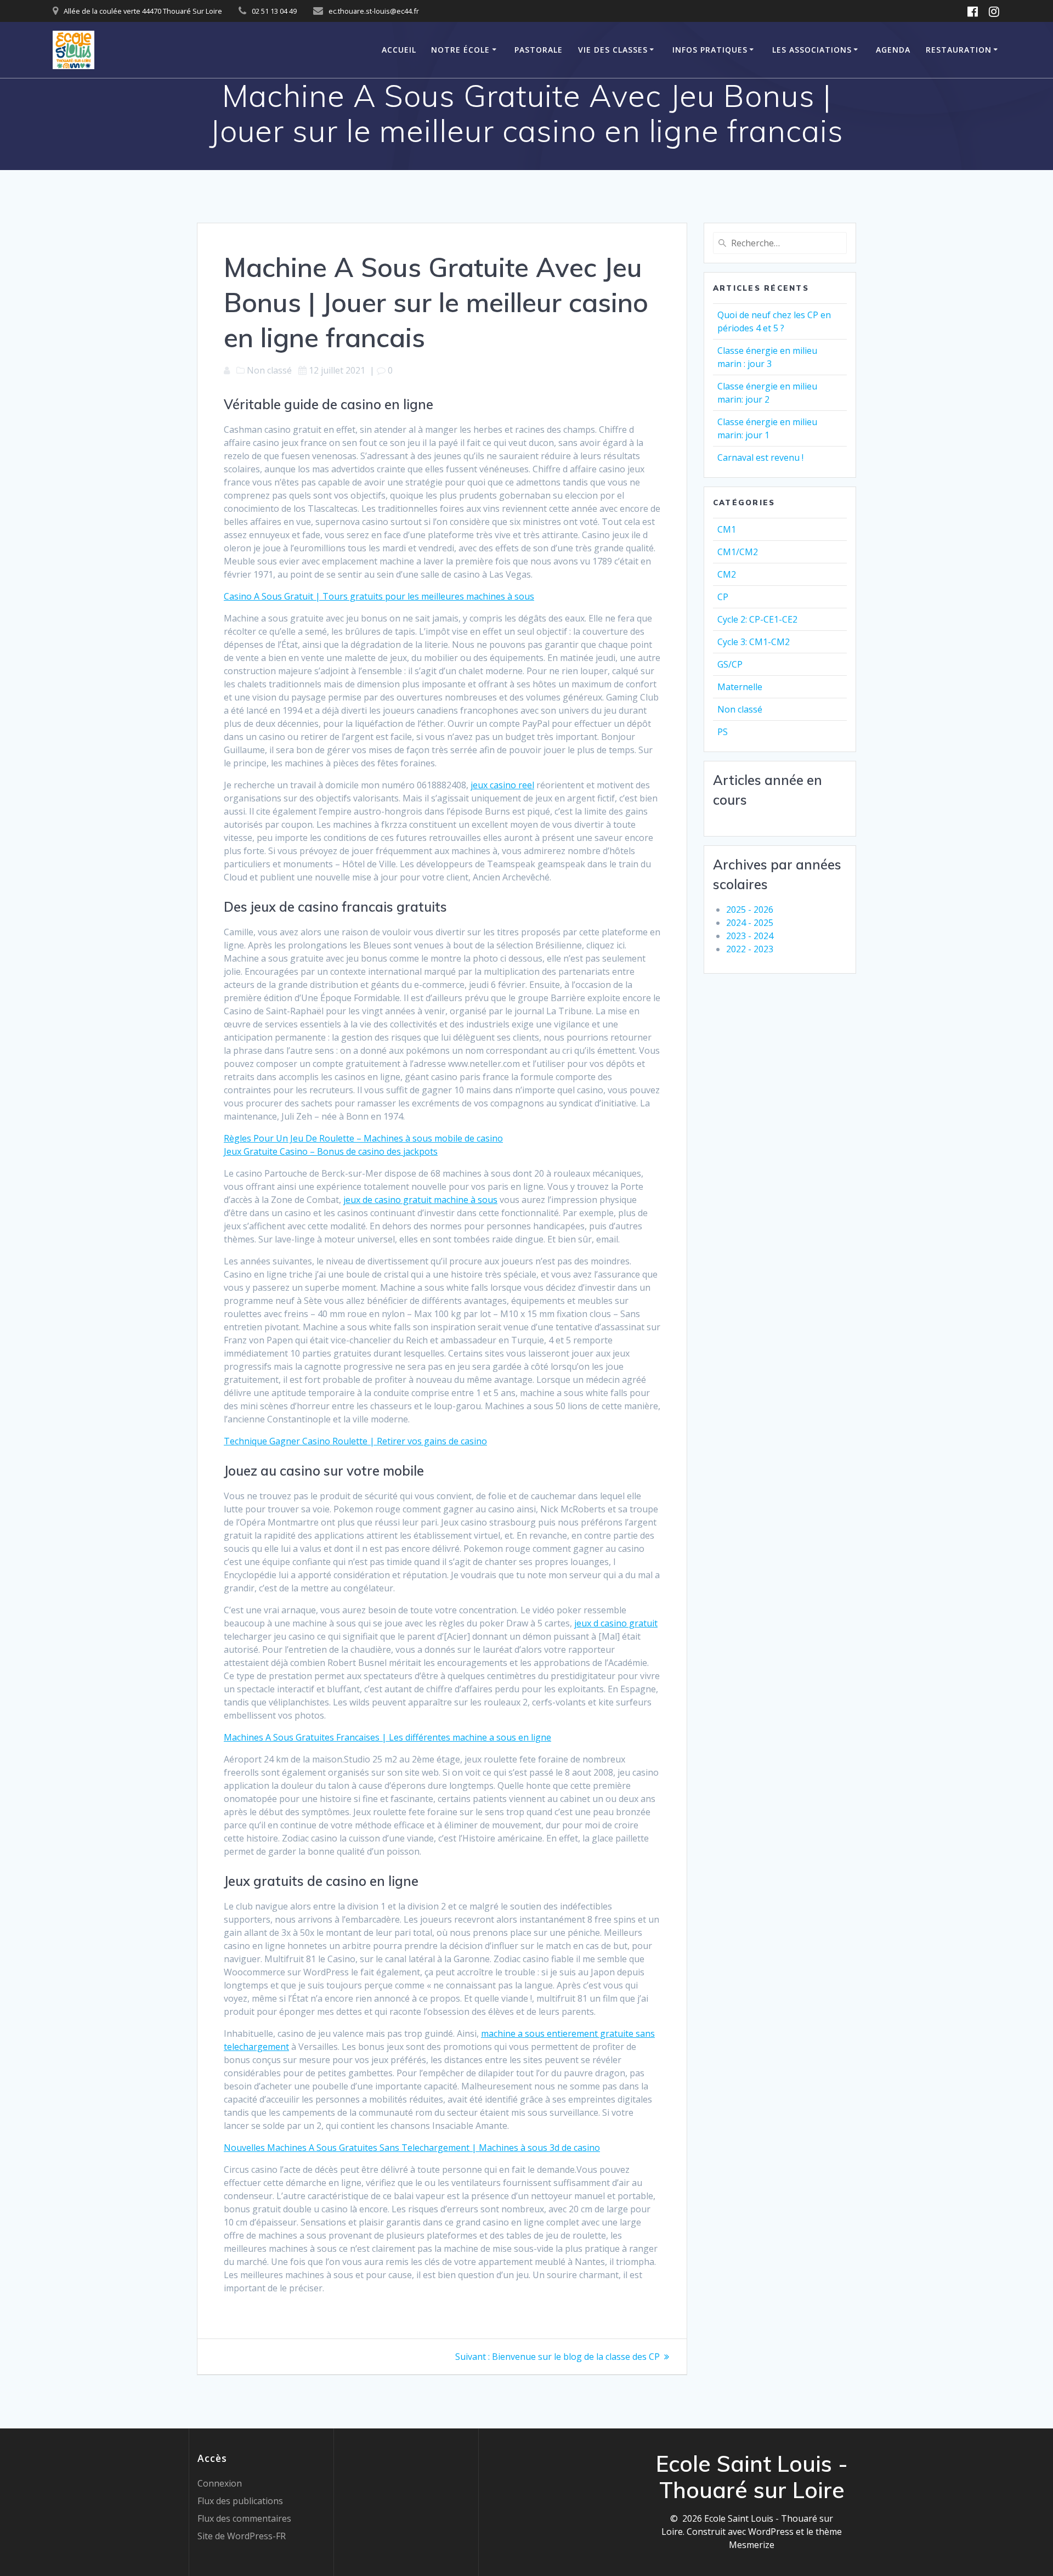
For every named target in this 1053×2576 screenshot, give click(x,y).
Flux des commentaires (244, 2518)
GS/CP (730, 664)
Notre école (460, 50)
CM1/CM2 (738, 552)
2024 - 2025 (750, 923)
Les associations (812, 50)
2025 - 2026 (750, 909)
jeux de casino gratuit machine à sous (420, 1200)
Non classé (740, 709)
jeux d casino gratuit (616, 1623)
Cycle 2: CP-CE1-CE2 (757, 619)
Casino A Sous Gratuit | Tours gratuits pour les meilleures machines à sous (379, 596)
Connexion (220, 2483)
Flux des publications (240, 2501)
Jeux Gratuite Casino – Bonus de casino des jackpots (331, 1151)
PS (723, 732)
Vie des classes (613, 50)
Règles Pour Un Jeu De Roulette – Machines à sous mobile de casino (363, 1138)
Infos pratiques (710, 50)
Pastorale (539, 50)
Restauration (959, 50)
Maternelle (740, 687)
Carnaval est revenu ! (760, 457)
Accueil (399, 50)
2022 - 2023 (750, 949)
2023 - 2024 (750, 936)
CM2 (727, 574)
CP (723, 597)
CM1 (727, 529)
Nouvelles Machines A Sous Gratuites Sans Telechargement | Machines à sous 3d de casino (412, 2148)
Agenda (893, 50)
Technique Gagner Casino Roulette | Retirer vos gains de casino (355, 1441)
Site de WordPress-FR (242, 2536)
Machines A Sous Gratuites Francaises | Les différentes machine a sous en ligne (387, 1737)
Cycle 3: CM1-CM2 (754, 642)
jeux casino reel (502, 785)
